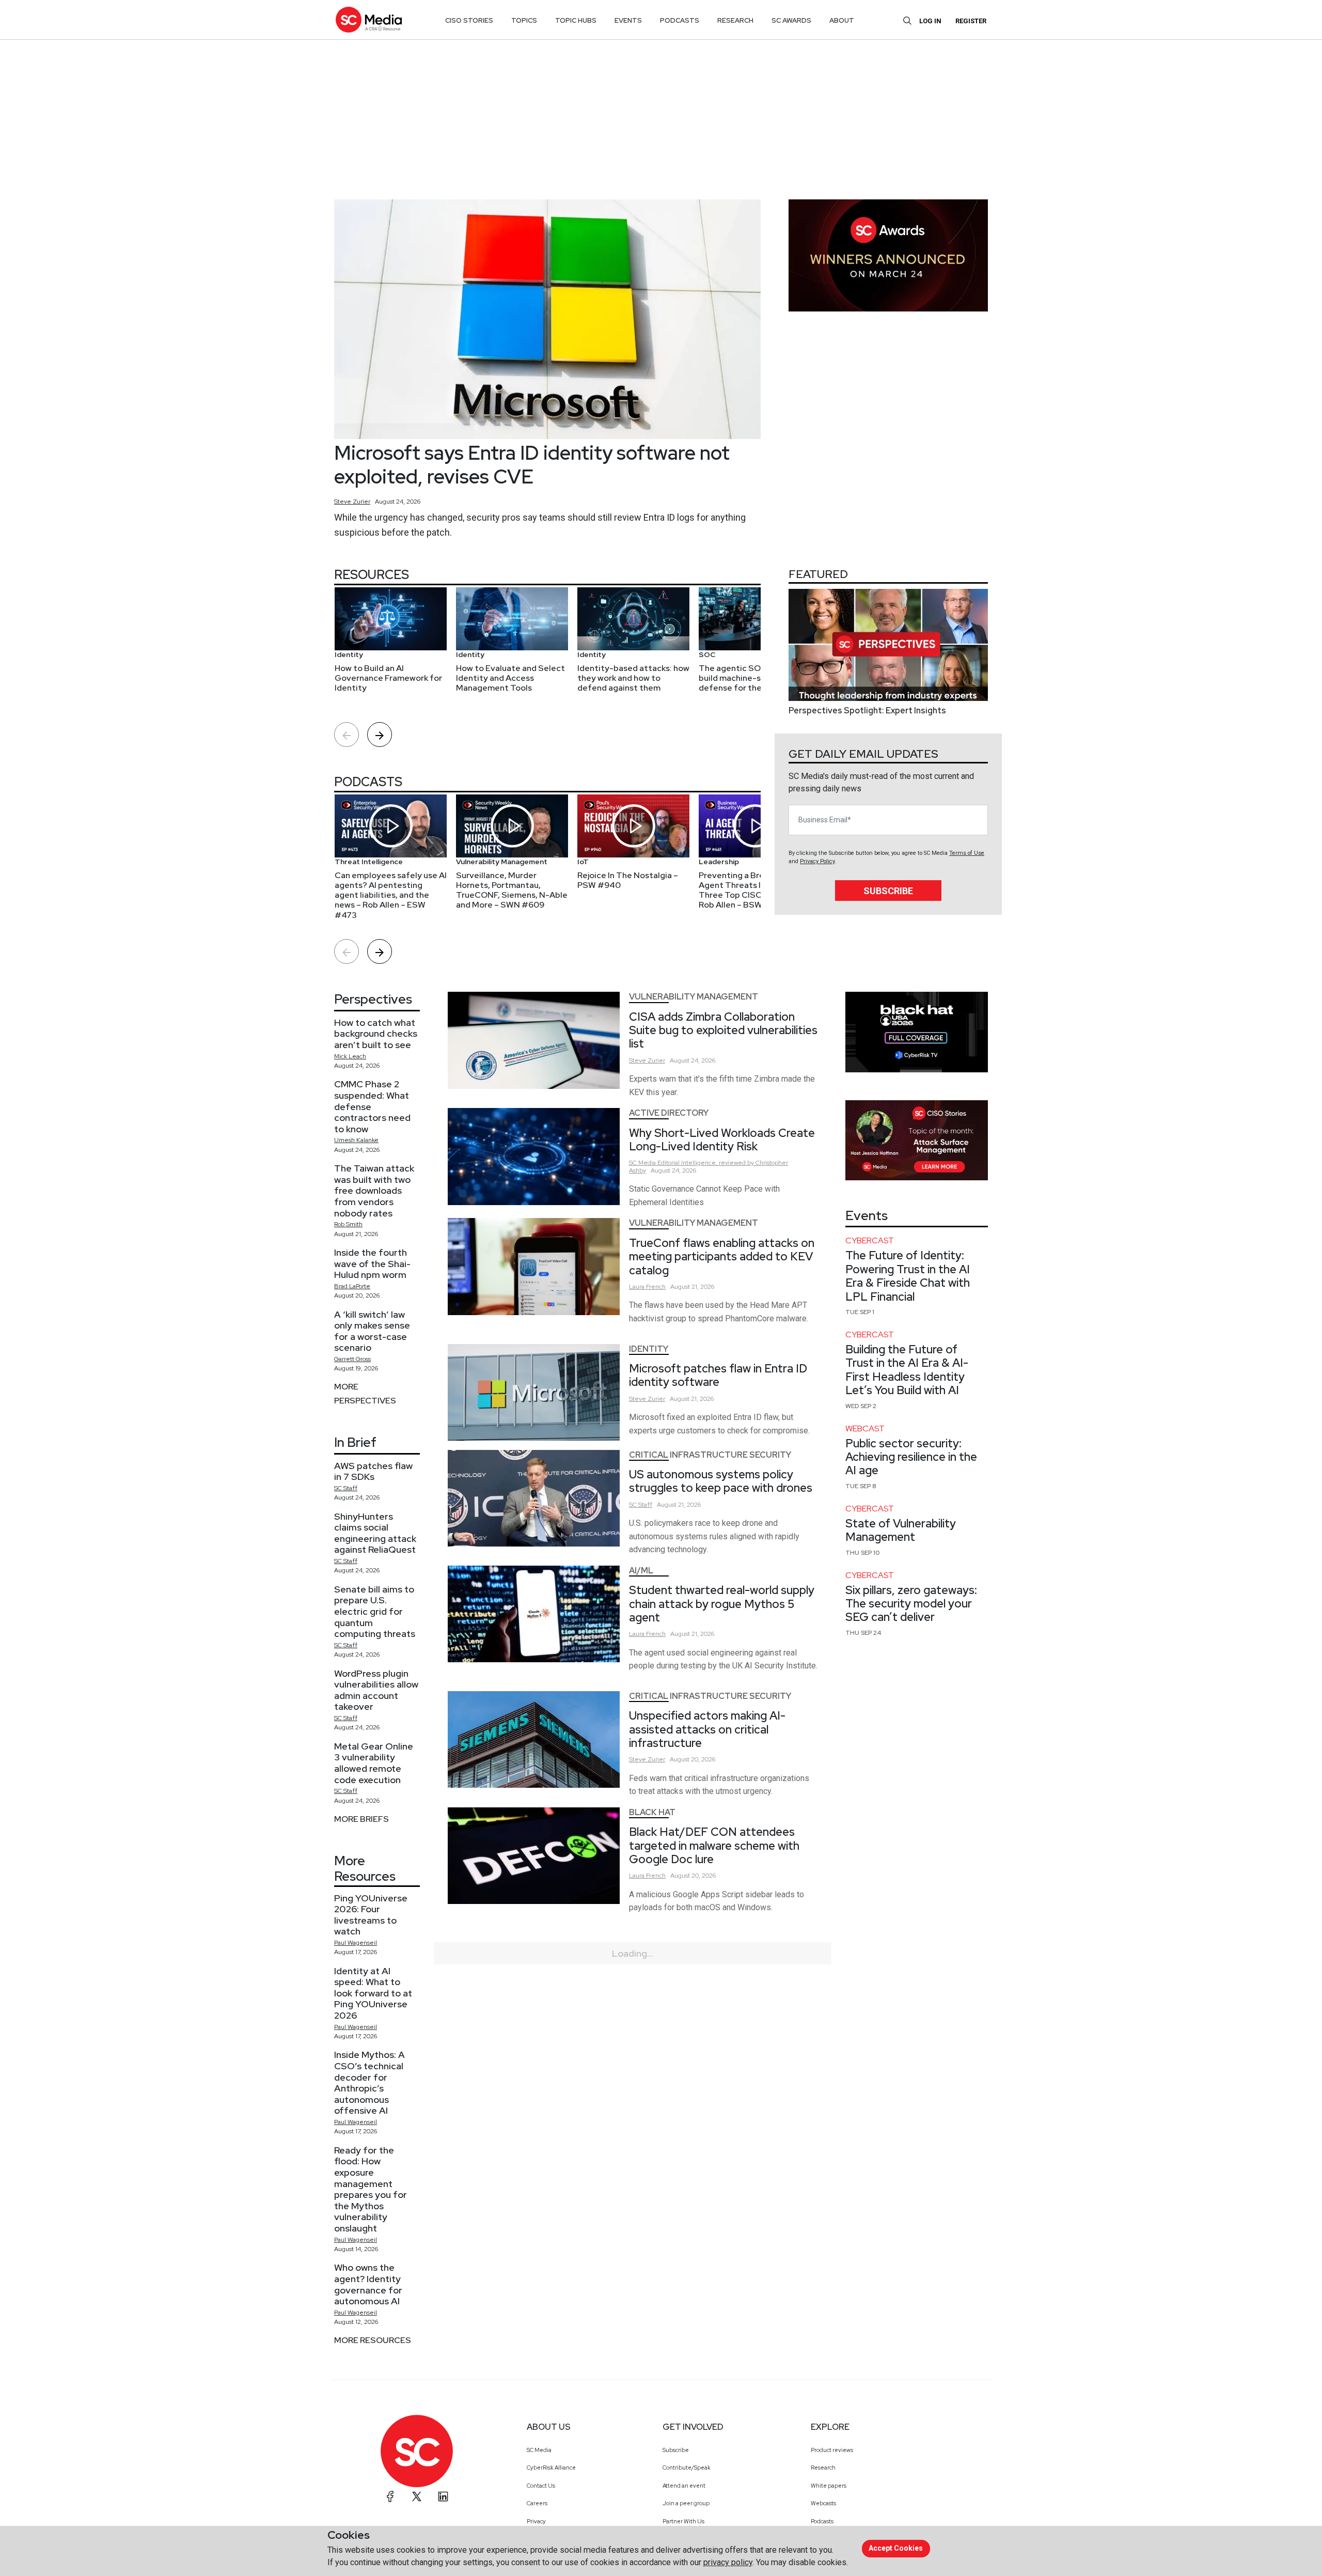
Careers (537, 2503)
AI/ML (641, 1571)
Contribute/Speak (687, 2468)
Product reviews (832, 2450)
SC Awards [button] (791, 20)
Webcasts (823, 2503)
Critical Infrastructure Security (710, 1455)
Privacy (536, 2521)
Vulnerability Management (694, 997)
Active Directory (669, 1113)
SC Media (539, 2450)
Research (823, 2468)
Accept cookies (896, 2548)
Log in (930, 21)
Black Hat (652, 1812)
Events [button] (628, 20)
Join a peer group (686, 2503)
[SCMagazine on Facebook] (390, 2496)
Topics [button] (524, 20)
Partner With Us (683, 2521)
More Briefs (361, 1819)
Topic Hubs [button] (576, 20)
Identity (649, 1349)
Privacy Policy (817, 861)
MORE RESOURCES (373, 2340)
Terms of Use (967, 853)
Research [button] (735, 20)
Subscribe (888, 891)
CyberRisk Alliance (551, 2468)
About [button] (842, 20)
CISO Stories (469, 20)
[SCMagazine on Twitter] (417, 2496)
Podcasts (822, 2521)
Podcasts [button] (680, 20)
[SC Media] (369, 19)
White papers (829, 2486)
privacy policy (728, 2562)
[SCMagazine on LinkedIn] (443, 2496)
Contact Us (541, 2486)
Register (971, 21)
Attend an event (684, 2486)
